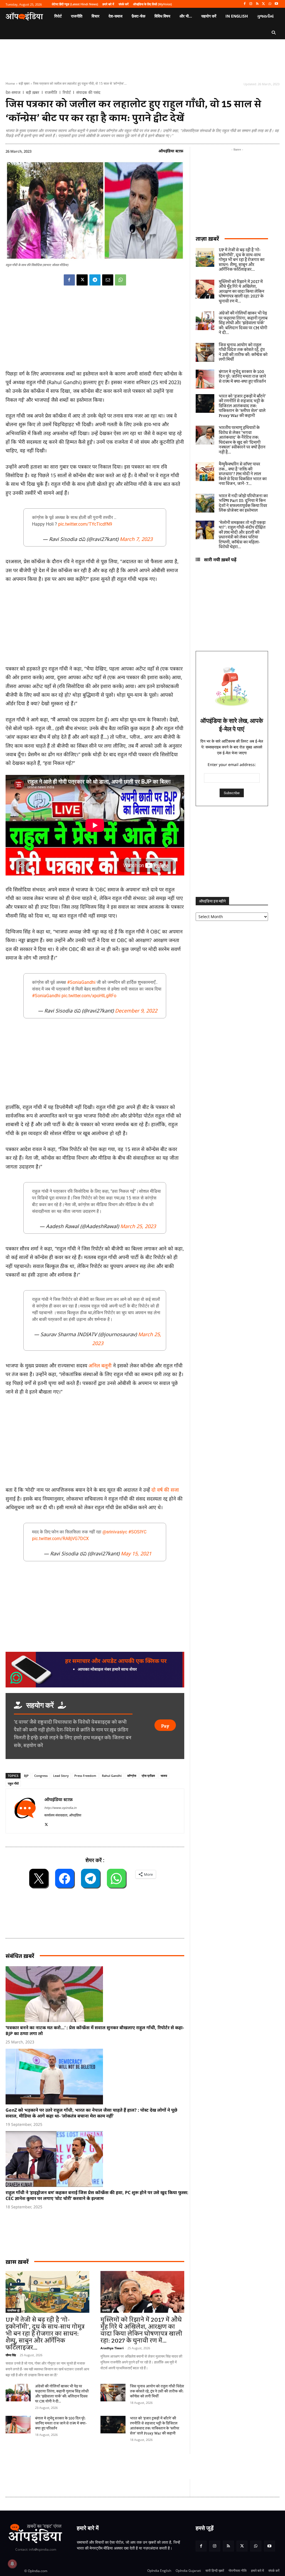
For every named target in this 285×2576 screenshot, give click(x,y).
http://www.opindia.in (60, 1808)
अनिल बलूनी (100, 1365)
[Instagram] (251, 4)
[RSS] (257, 4)
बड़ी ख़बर (24, 83)
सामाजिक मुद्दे (13, 2310)
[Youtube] (276, 4)
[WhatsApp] (270, 4)
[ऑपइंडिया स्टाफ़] (25, 1811)
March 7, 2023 (136, 539)
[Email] (108, 280)
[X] (264, 4)
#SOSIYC (137, 1532)
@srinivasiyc (115, 1532)
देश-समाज (13, 92)
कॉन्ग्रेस (132, 1776)
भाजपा (164, 1776)
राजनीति (51, 92)
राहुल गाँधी (13, 1783)
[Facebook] (245, 4)
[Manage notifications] (12, 2564)
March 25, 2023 (138, 1226)
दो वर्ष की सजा (165, 1490)
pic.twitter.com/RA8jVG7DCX (60, 1539)
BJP (26, 1776)
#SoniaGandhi (81, 982)
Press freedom (85, 1776)
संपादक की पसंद (88, 92)
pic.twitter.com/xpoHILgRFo (89, 996)
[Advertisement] (95, 1442)
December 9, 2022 (136, 1011)
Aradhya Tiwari (112, 2348)
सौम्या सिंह (11, 2355)
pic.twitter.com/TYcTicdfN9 (85, 524)
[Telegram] (95, 280)
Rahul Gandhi (112, 1776)
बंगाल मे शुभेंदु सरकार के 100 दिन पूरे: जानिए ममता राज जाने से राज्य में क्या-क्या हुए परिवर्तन (61, 2423)
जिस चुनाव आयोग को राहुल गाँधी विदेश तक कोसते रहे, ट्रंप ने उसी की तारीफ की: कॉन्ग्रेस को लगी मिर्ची (157, 2391)
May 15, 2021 (136, 1553)
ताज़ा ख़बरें (207, 239)
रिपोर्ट (67, 92)
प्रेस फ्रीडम (148, 1776)
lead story (61, 1776)
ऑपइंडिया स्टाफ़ (171, 151)
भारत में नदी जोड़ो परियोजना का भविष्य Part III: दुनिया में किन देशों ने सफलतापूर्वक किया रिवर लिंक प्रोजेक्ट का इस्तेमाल (243, 503)
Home (10, 83)
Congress (41, 1776)
